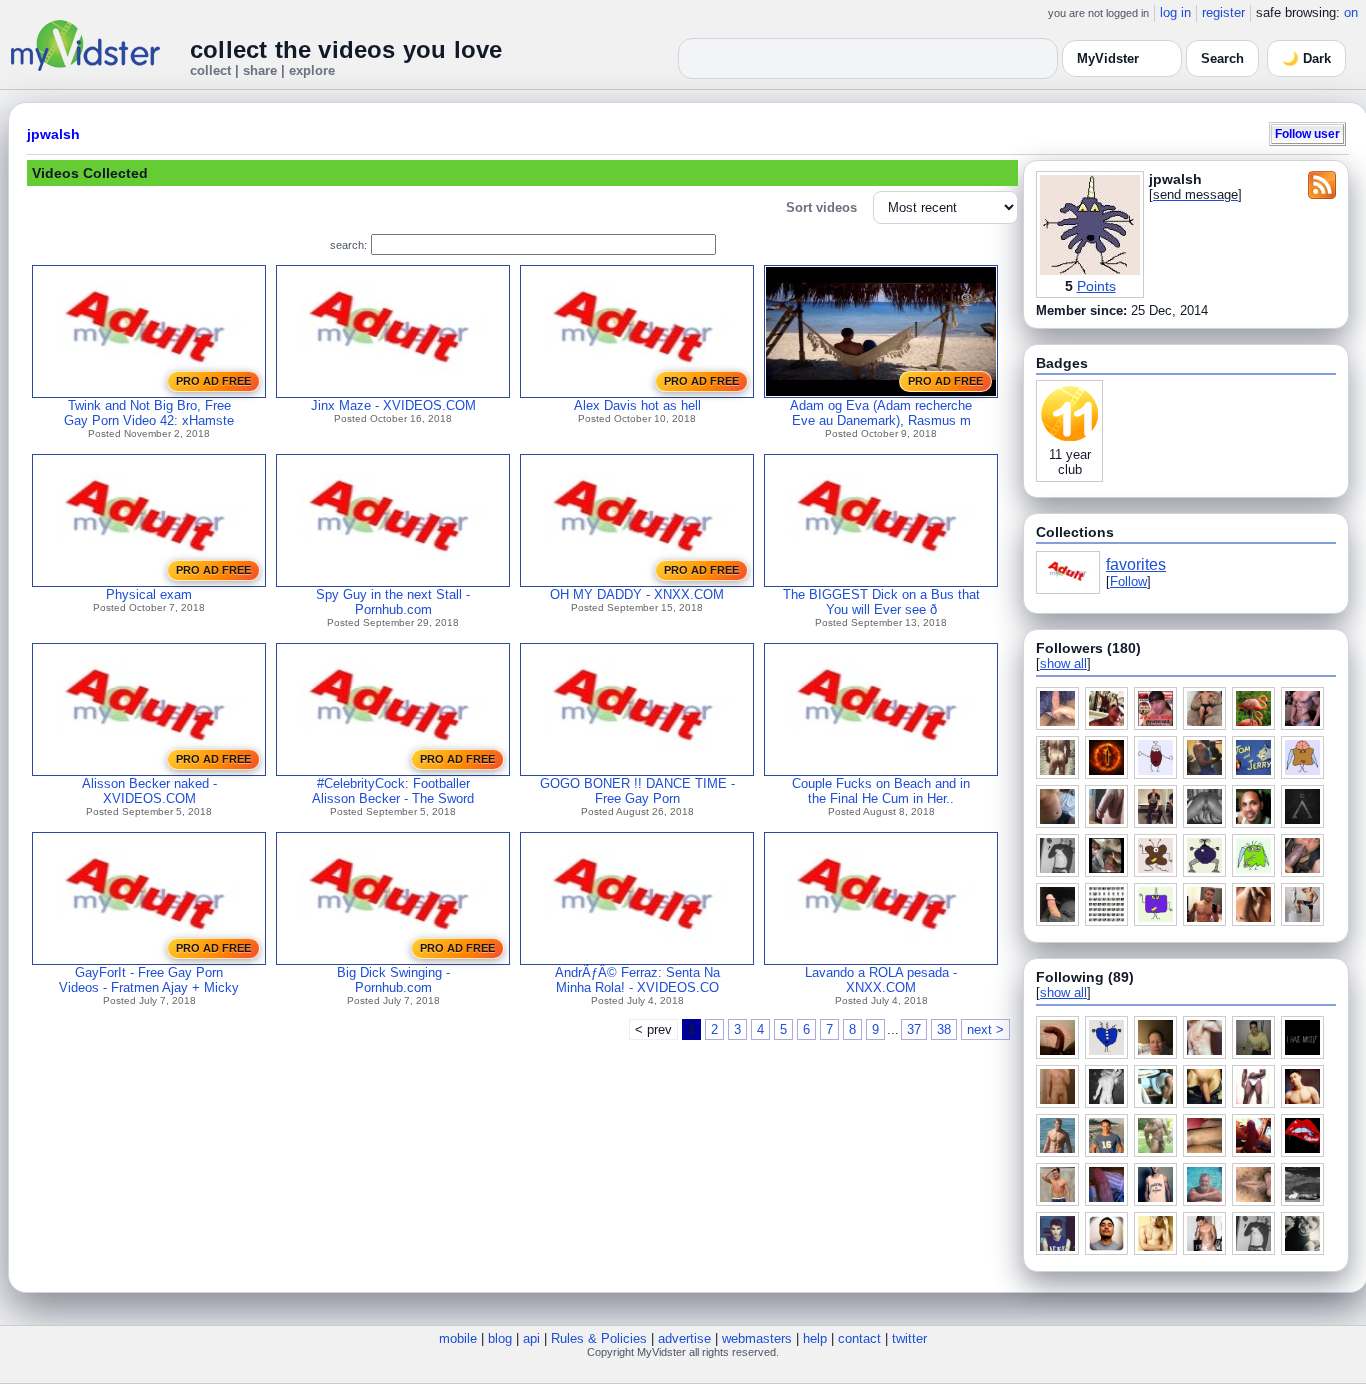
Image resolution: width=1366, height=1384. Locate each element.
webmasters (757, 1338)
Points (1096, 286)
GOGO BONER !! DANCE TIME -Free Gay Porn (637, 791)
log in (1175, 12)
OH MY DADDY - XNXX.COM (637, 594)
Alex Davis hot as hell (637, 405)
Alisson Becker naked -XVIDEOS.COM (149, 791)
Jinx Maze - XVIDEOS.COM (393, 405)
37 (914, 1029)
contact (859, 1338)
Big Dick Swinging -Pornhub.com (393, 980)
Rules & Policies (599, 1338)
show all (1063, 663)
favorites (1136, 564)
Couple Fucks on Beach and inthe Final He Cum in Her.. (881, 791)
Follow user (1307, 133)
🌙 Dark (1306, 58)
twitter (909, 1338)
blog (500, 1338)
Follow (1128, 581)
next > (985, 1029)
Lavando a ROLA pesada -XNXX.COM (881, 980)
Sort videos (821, 207)
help (815, 1338)
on (1351, 12)
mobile (458, 1338)
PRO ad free (213, 381)
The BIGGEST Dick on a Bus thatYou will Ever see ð (881, 602)
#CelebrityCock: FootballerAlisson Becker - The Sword (393, 791)
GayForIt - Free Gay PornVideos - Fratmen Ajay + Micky (149, 980)
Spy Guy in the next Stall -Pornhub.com (393, 602)
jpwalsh (53, 134)
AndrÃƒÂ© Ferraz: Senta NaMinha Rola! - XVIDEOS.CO (637, 980)
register (1223, 12)
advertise (684, 1338)
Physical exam (149, 594)
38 (944, 1029)
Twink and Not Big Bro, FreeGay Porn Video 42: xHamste (149, 413)
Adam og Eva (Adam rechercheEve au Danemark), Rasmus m (881, 413)
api (531, 1338)
